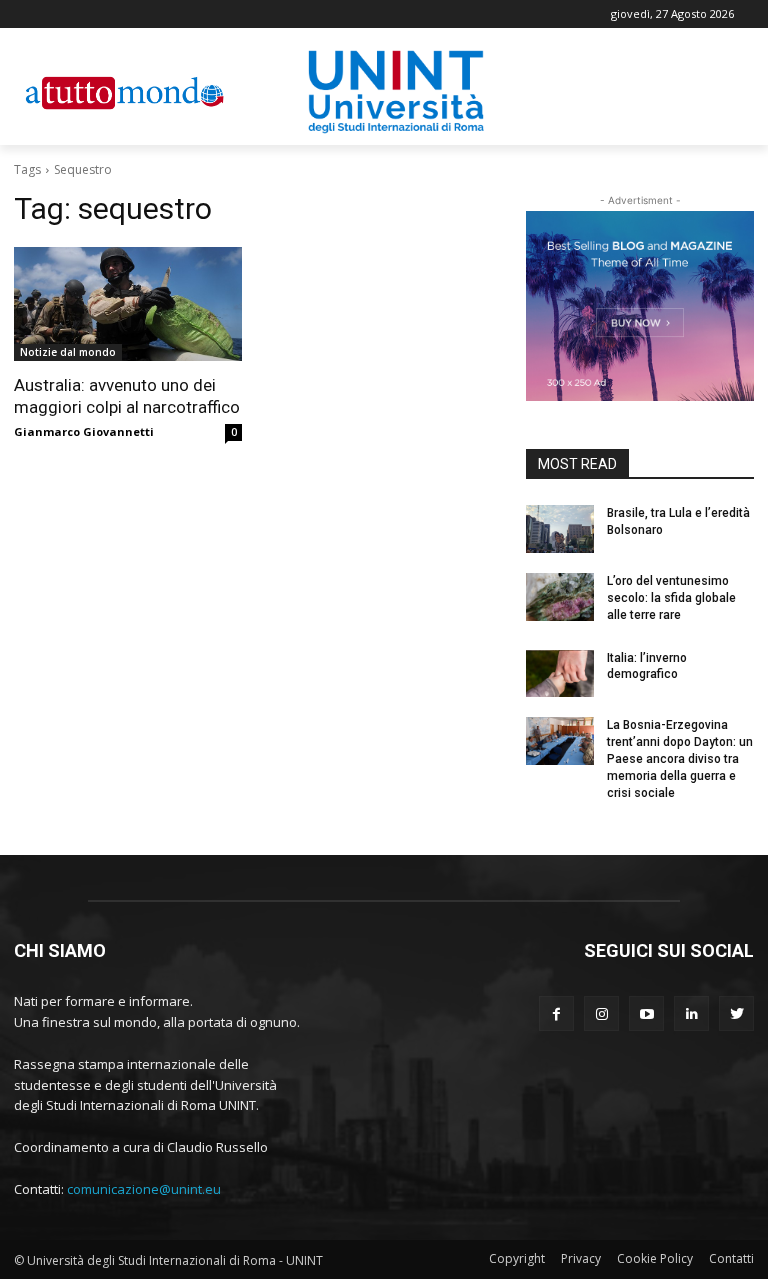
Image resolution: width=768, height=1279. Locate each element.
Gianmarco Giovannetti (84, 431)
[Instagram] (601, 1013)
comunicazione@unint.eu (144, 1189)
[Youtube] (646, 1013)
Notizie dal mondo (68, 352)
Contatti (731, 1258)
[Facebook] (556, 1013)
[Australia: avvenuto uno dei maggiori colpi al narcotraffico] (128, 304)
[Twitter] (736, 1013)
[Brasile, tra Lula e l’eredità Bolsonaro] (560, 529)
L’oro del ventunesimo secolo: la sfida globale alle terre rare (671, 598)
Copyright (517, 1258)
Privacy (581, 1258)
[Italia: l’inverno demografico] (560, 674)
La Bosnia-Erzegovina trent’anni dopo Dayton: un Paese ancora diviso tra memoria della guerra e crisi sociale (680, 758)
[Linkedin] (691, 1013)
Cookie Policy (655, 1258)
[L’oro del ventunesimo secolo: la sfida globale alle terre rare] (560, 597)
